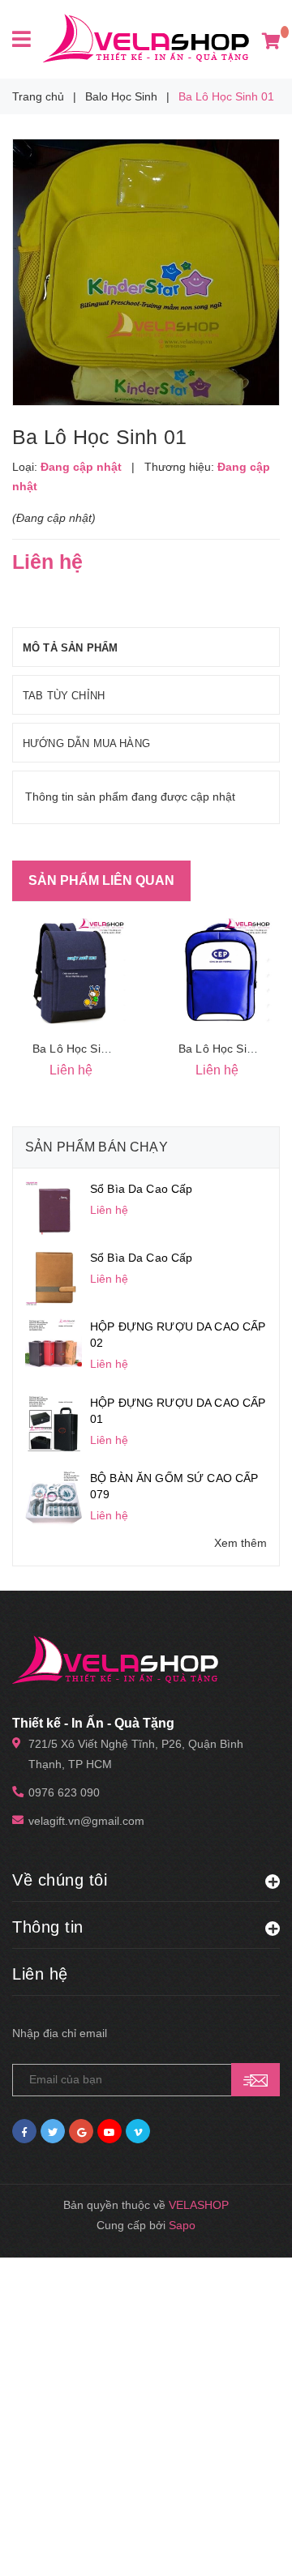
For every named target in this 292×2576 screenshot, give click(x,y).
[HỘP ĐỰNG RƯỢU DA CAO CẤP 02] (54, 1345)
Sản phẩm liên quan (101, 880)
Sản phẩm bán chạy (97, 1147)
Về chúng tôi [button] (60, 1880)
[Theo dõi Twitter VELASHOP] (53, 2131)
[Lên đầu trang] (247, 2544)
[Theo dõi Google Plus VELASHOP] (81, 2131)
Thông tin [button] (48, 1927)
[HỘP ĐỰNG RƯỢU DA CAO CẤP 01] (54, 1421)
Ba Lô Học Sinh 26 (227, 1049)
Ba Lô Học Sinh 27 (81, 1049)
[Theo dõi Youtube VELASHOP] (109, 2131)
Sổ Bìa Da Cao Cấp (141, 1189)
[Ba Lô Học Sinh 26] (219, 971)
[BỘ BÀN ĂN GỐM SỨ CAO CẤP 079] (54, 1497)
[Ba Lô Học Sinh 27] (73, 971)
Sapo (182, 2225)
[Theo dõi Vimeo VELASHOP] (138, 2131)
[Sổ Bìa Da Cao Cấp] (54, 1207)
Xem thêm (240, 1543)
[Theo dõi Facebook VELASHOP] (24, 2131)
